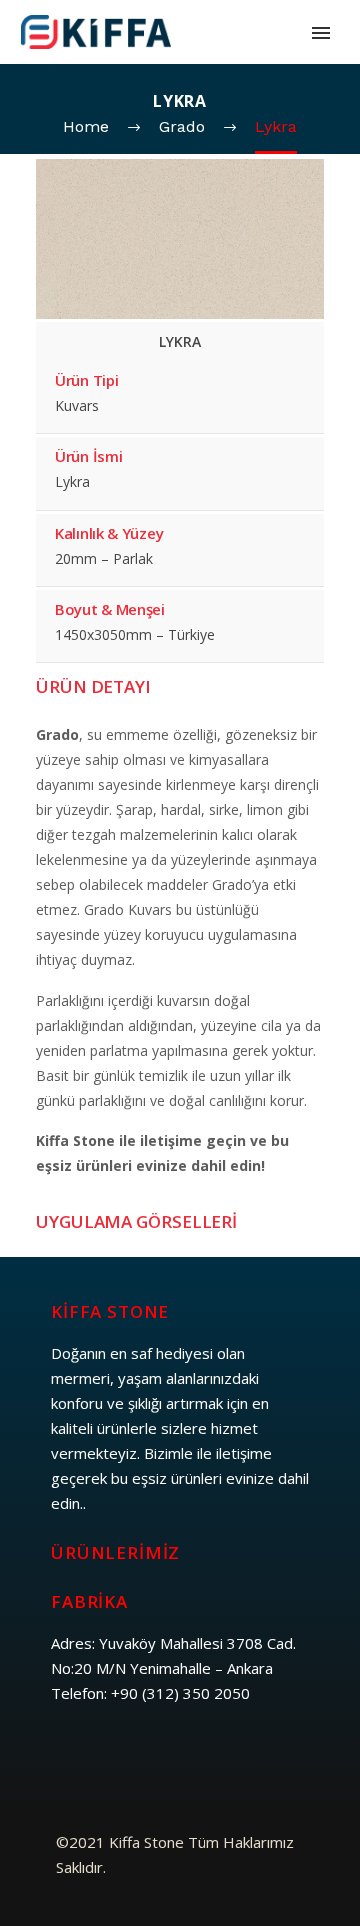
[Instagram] (143, 1761)
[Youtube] (254, 1761)
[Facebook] (69, 1761)
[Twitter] (106, 1761)
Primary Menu (321, 33)
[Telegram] (180, 1761)
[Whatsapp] (217, 1761)
